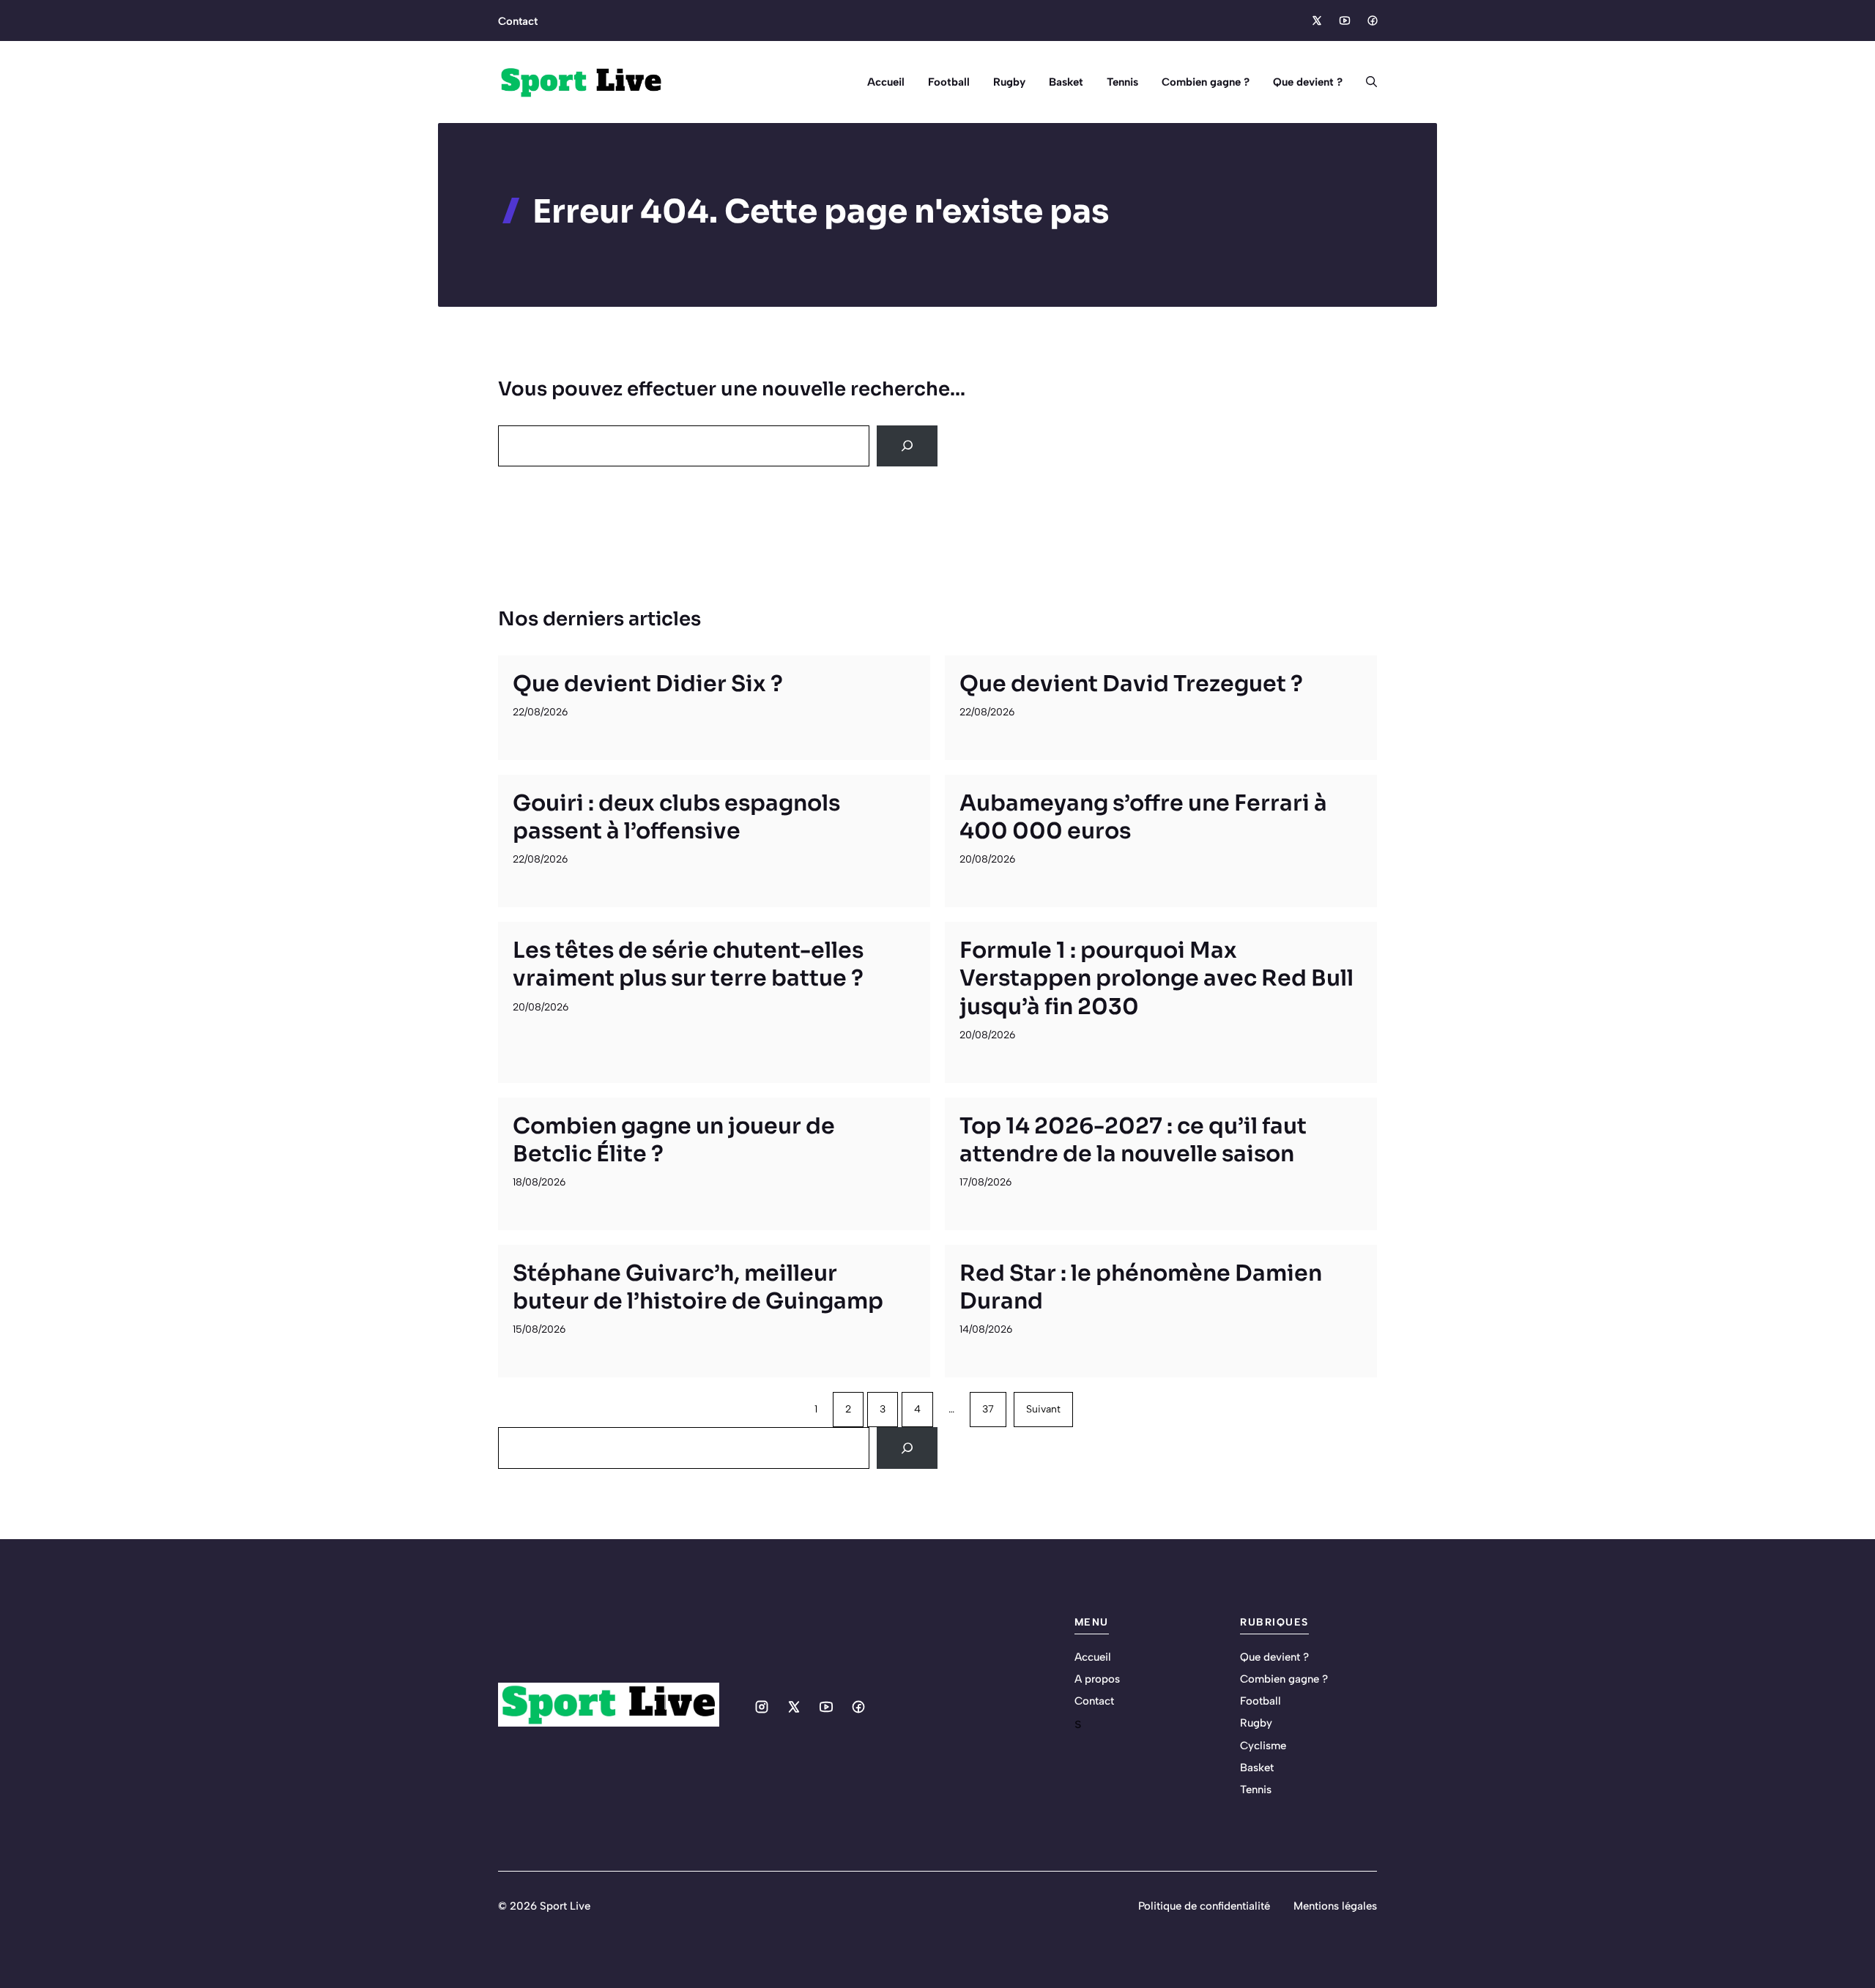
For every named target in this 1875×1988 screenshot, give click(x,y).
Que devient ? (1308, 82)
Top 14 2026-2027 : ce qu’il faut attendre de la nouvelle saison (1133, 1140)
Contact (518, 21)
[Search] (907, 446)
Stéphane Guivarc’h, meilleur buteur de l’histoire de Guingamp (698, 1287)
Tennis (1122, 82)
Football (949, 82)
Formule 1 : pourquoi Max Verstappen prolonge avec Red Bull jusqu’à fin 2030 (1156, 978)
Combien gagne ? (1206, 82)
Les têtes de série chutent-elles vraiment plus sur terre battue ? (688, 964)
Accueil (886, 82)
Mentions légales (1335, 1906)
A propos (1097, 1679)
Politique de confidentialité (1204, 1906)
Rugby (1009, 82)
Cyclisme (1263, 1746)
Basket (1066, 82)
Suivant (1043, 1409)
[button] (1366, 82)
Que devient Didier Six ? (648, 684)
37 (988, 1409)
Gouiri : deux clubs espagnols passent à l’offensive (676, 817)
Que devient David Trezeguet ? (1131, 684)
